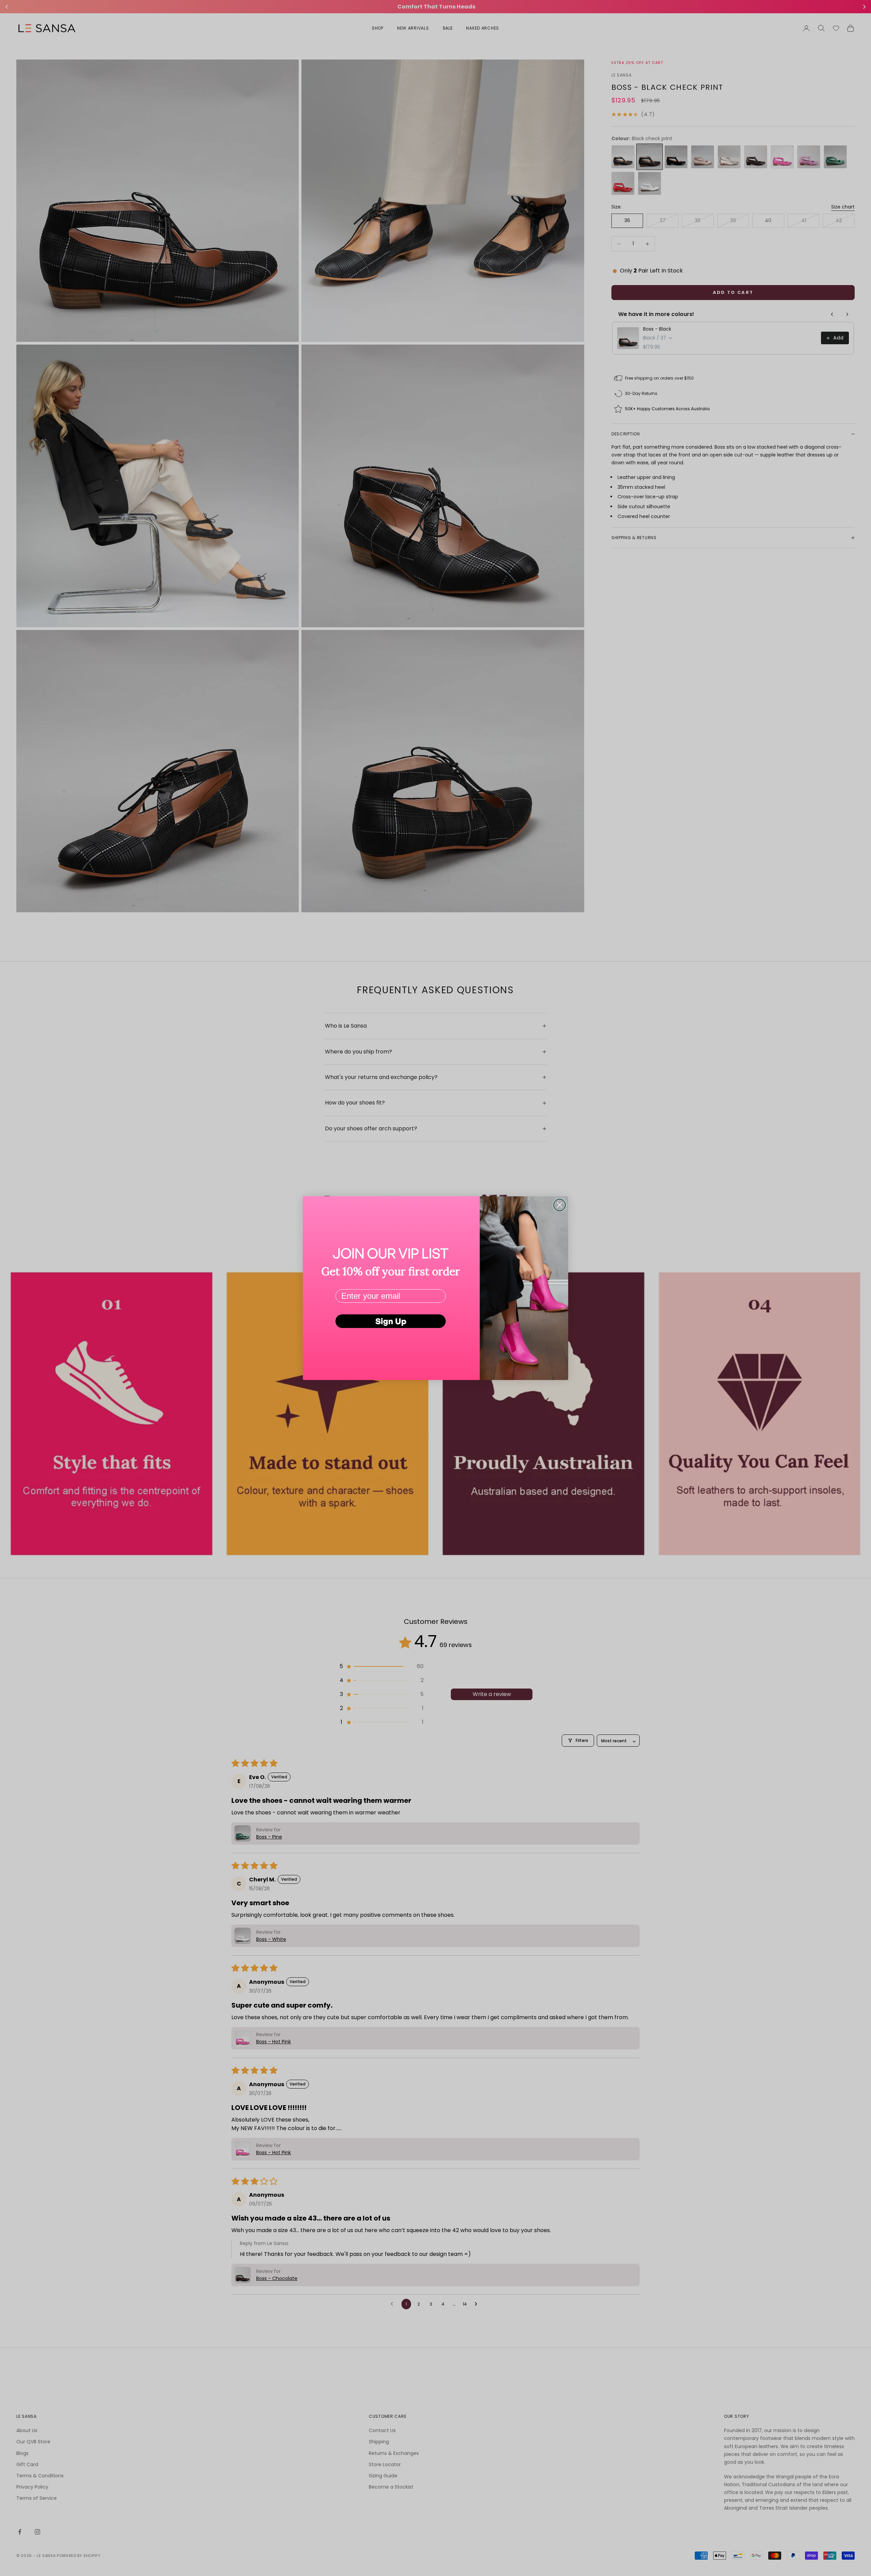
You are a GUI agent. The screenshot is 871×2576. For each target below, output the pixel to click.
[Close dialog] (560, 1205)
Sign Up (391, 1321)
